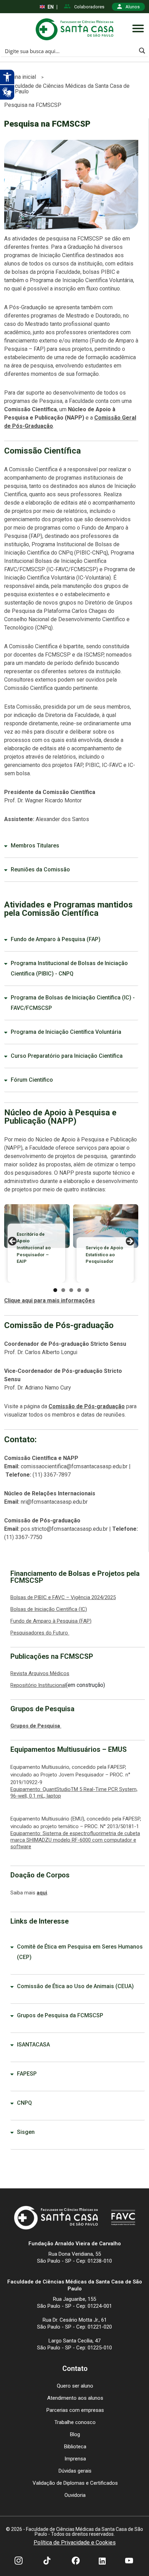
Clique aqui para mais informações (50, 1300)
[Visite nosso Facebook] (76, 2561)
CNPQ (24, 2103)
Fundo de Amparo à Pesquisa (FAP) (56, 939)
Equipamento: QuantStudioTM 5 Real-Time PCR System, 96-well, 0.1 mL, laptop (74, 1793)
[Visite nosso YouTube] (129, 2561)
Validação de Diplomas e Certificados (75, 2483)
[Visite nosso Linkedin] (102, 2561)
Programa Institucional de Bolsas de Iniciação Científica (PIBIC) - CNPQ (69, 968)
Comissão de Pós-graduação (87, 1406)
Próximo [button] (130, 1242)
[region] (71, 1243)
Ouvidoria (75, 2495)
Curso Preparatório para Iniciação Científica (67, 1056)
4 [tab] (79, 1290)
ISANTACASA (33, 2045)
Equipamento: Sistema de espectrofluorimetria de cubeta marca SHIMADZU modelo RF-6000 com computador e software (75, 1840)
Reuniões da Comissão (40, 869)
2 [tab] (63, 1290)
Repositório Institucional (38, 1685)
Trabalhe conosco (75, 2422)
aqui (42, 1893)
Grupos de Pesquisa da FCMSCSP (60, 2015)
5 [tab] (87, 1290)
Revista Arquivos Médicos (40, 1673)
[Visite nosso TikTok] (47, 2561)
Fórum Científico (32, 1080)
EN (51, 7)
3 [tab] (71, 1290)
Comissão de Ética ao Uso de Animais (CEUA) (75, 1986)
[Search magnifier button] (142, 51)
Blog (75, 2434)
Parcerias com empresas (75, 2410)
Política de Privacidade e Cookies (75, 2543)
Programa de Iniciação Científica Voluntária (66, 1032)
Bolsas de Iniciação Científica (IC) (49, 1609)
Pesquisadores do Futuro (40, 1633)
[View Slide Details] (106, 1226)
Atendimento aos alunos (75, 2398)
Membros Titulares (35, 846)
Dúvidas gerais (75, 2471)
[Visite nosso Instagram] (19, 2561)
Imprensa (75, 2459)
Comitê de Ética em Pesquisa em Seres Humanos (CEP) (80, 1952)
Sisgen (26, 2132)
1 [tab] (55, 1290)
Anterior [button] (13, 1242)
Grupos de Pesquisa (36, 1726)
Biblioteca (75, 2447)
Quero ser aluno (75, 2386)
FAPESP (27, 2074)
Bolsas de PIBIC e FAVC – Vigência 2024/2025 (63, 1597)
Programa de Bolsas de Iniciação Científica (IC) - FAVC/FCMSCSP (73, 1003)
